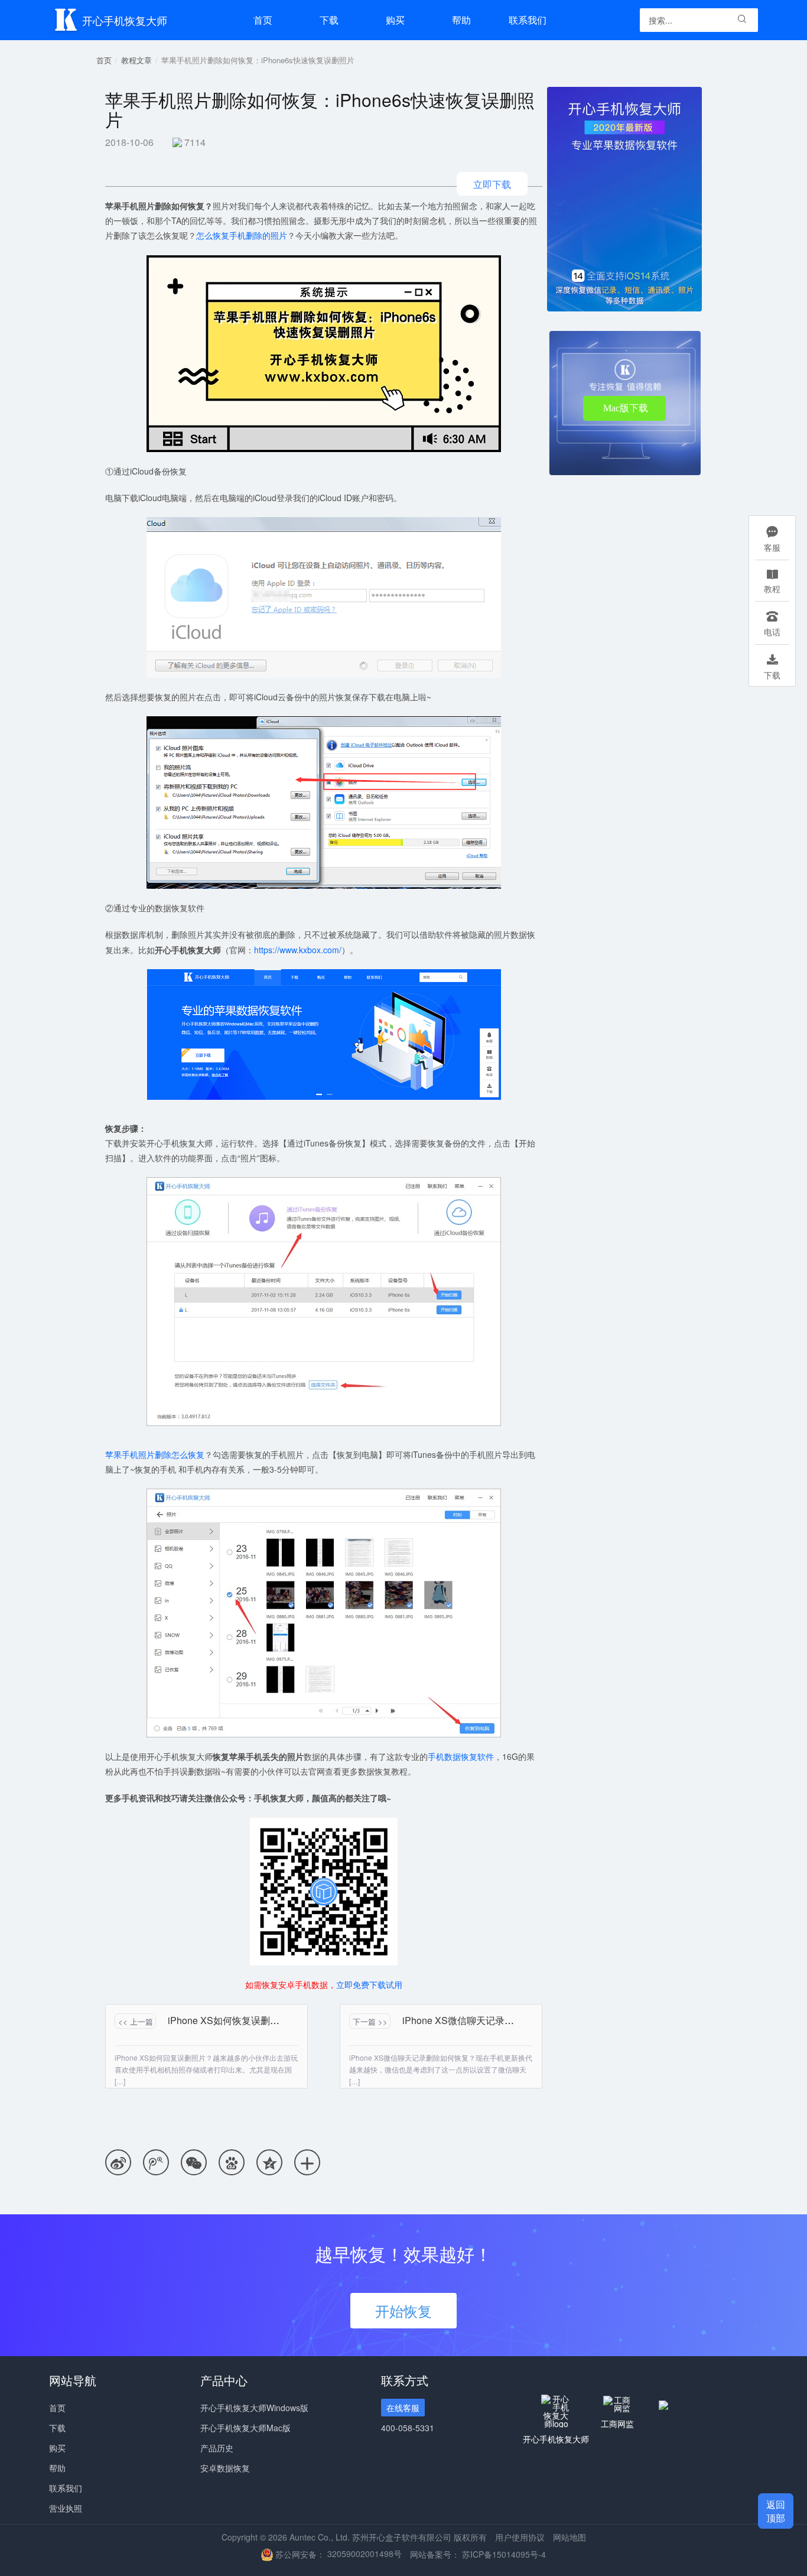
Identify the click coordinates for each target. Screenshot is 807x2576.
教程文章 (136, 60)
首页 (263, 20)
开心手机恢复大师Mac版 (245, 2428)
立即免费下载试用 (369, 1984)
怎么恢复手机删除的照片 (242, 235)
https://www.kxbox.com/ (298, 950)
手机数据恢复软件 (461, 1756)
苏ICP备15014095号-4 (504, 2554)
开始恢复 (403, 2310)
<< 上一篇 (136, 2021)
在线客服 (403, 2408)
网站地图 (570, 2537)
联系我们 (528, 20)
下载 (329, 20)
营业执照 (66, 2508)
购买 (57, 2448)
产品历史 (217, 2448)
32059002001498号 (365, 2554)
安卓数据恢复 (225, 2468)
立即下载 (492, 184)
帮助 (461, 20)
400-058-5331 (408, 2428)
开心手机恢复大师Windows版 (254, 2408)
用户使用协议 (520, 2537)
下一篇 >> (370, 2021)
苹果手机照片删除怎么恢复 (155, 1454)
